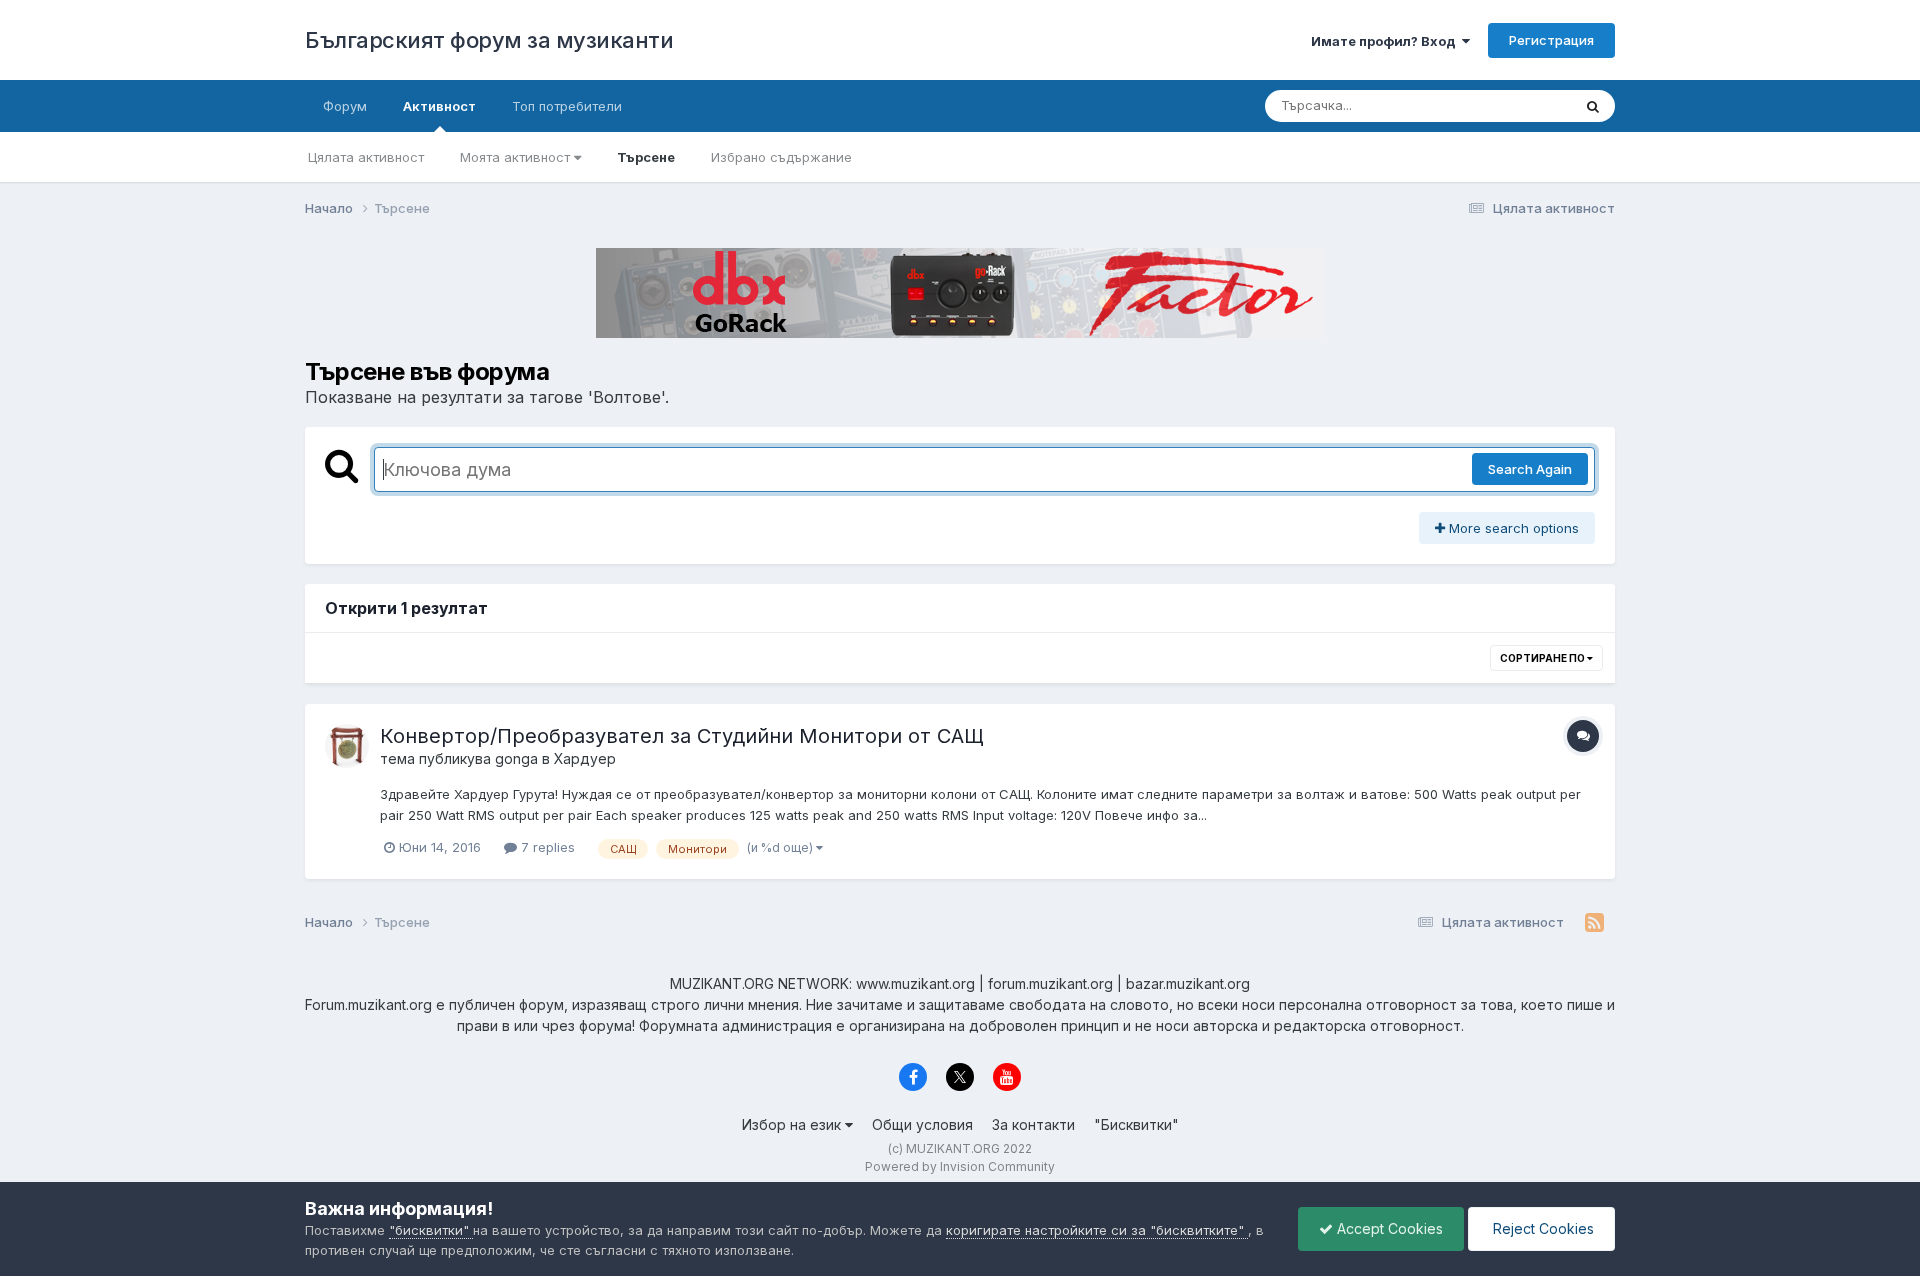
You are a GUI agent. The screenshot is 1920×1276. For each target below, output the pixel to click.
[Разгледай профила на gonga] (347, 746)
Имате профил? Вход (1386, 41)
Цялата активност (366, 157)
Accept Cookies (1388, 1228)
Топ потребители (567, 106)
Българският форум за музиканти (489, 40)
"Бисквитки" (1136, 1124)
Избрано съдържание (781, 157)
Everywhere (1509, 105)
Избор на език (793, 1124)
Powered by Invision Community (960, 1166)
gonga (516, 758)
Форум (345, 106)
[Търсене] (1593, 106)
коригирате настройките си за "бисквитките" (1097, 1230)
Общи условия (922, 1124)
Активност (439, 106)
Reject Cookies (1541, 1228)
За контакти (1033, 1124)
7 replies (546, 847)
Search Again (1530, 469)
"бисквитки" (431, 1230)
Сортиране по (1543, 658)
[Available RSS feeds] (1594, 923)
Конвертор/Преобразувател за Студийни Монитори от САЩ (682, 736)
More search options (1512, 528)
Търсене (646, 157)
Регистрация (1551, 40)
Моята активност (517, 157)
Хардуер (585, 758)
